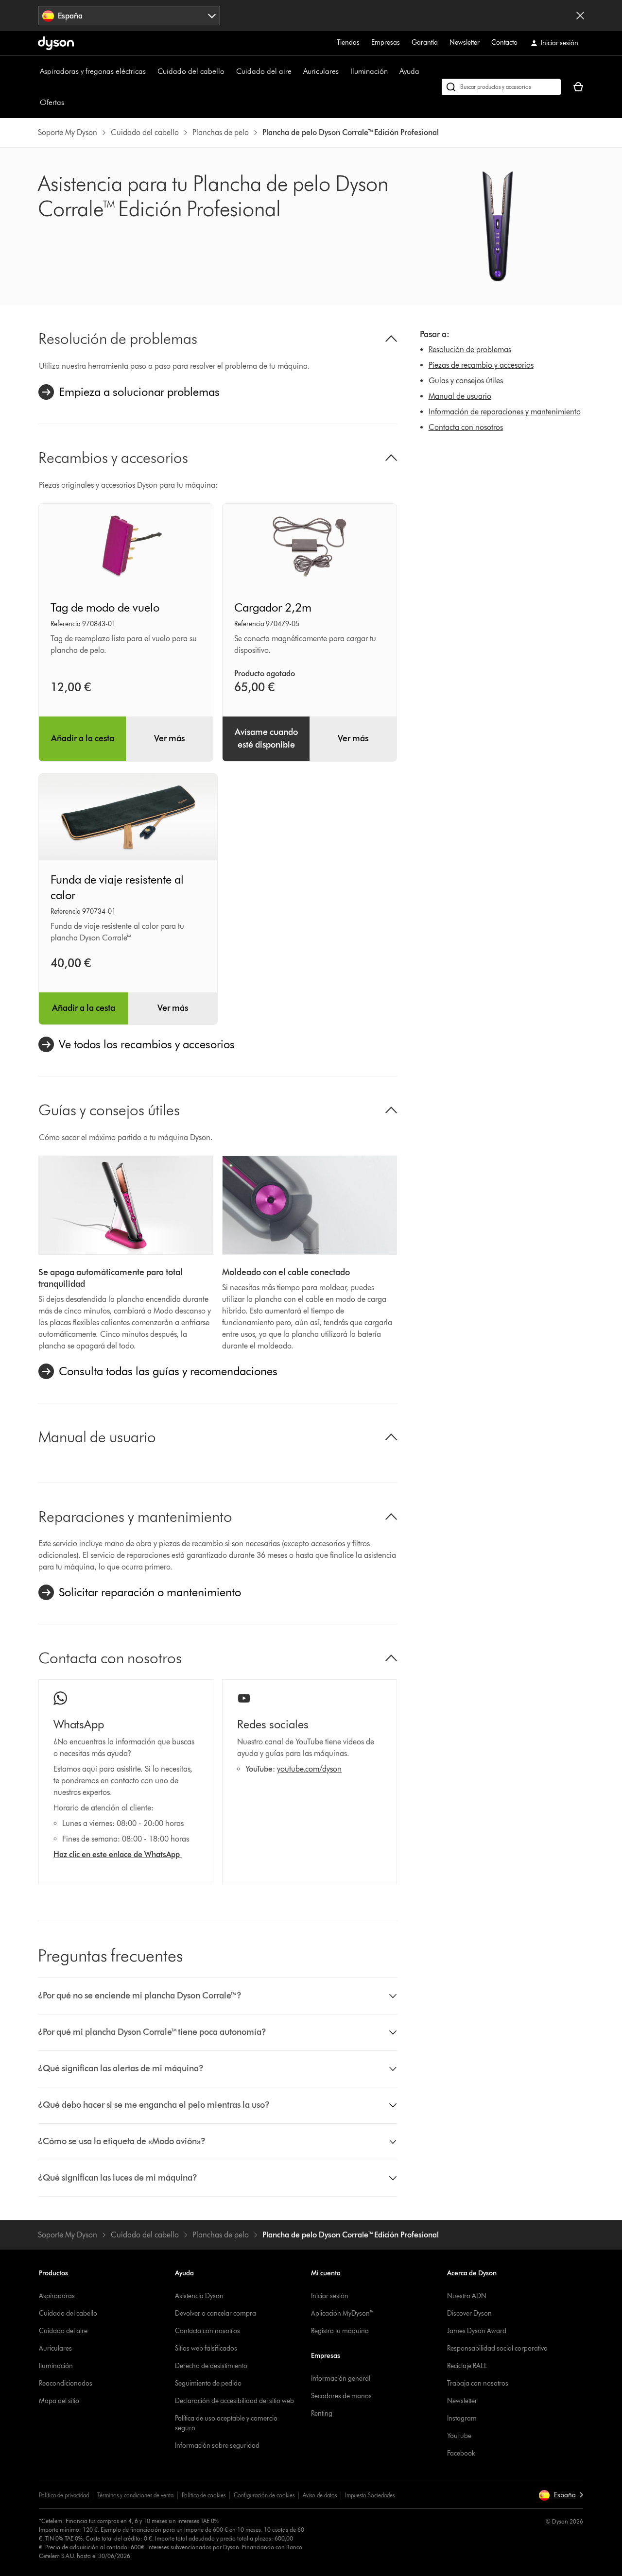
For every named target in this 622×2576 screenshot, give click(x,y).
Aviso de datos (320, 2495)
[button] (218, 1996)
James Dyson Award (477, 2331)
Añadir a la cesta (83, 738)
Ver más (169, 738)
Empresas (386, 43)
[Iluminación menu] (393, 71)
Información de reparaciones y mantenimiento (505, 412)
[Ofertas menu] (69, 102)
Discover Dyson (469, 2313)
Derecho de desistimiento (211, 2366)
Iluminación (369, 71)
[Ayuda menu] (424, 71)
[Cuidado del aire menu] (296, 71)
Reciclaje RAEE (467, 2366)
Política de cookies (204, 2495)
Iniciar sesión (330, 2296)
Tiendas (348, 43)
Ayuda (409, 71)
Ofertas (52, 102)
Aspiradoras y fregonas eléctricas (93, 71)
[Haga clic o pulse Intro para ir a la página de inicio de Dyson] (56, 43)
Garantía (425, 43)
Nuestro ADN (467, 2296)
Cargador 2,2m (273, 607)
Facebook (461, 2453)
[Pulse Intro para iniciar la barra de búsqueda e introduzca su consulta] (501, 87)
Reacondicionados (66, 2383)
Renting (322, 2414)
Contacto (504, 43)
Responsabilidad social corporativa (497, 2348)
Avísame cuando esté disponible (266, 738)
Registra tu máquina (340, 2331)
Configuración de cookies (264, 2495)
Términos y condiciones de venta (135, 2495)
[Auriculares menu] (344, 71)
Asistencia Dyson (199, 2296)
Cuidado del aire (264, 71)
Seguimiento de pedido (208, 2383)
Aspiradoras (57, 2296)
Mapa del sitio (59, 2401)
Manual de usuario (460, 396)
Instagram (462, 2418)
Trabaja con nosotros (478, 2383)
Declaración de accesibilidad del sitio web (234, 2401)
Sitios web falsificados (206, 2348)
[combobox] (129, 16)
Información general (341, 2379)
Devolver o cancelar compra (216, 2313)
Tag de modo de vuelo (105, 607)
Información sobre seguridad (217, 2446)
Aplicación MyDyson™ (343, 2313)
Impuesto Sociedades (370, 2495)
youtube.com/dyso (307, 1769)
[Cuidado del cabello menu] (229, 71)
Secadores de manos (341, 2396)
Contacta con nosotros (466, 427)
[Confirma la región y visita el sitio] (580, 16)
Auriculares (321, 71)
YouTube (459, 2436)
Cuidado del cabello (191, 71)
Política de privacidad (64, 2495)
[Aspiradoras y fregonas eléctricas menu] (151, 71)
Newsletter (465, 43)
